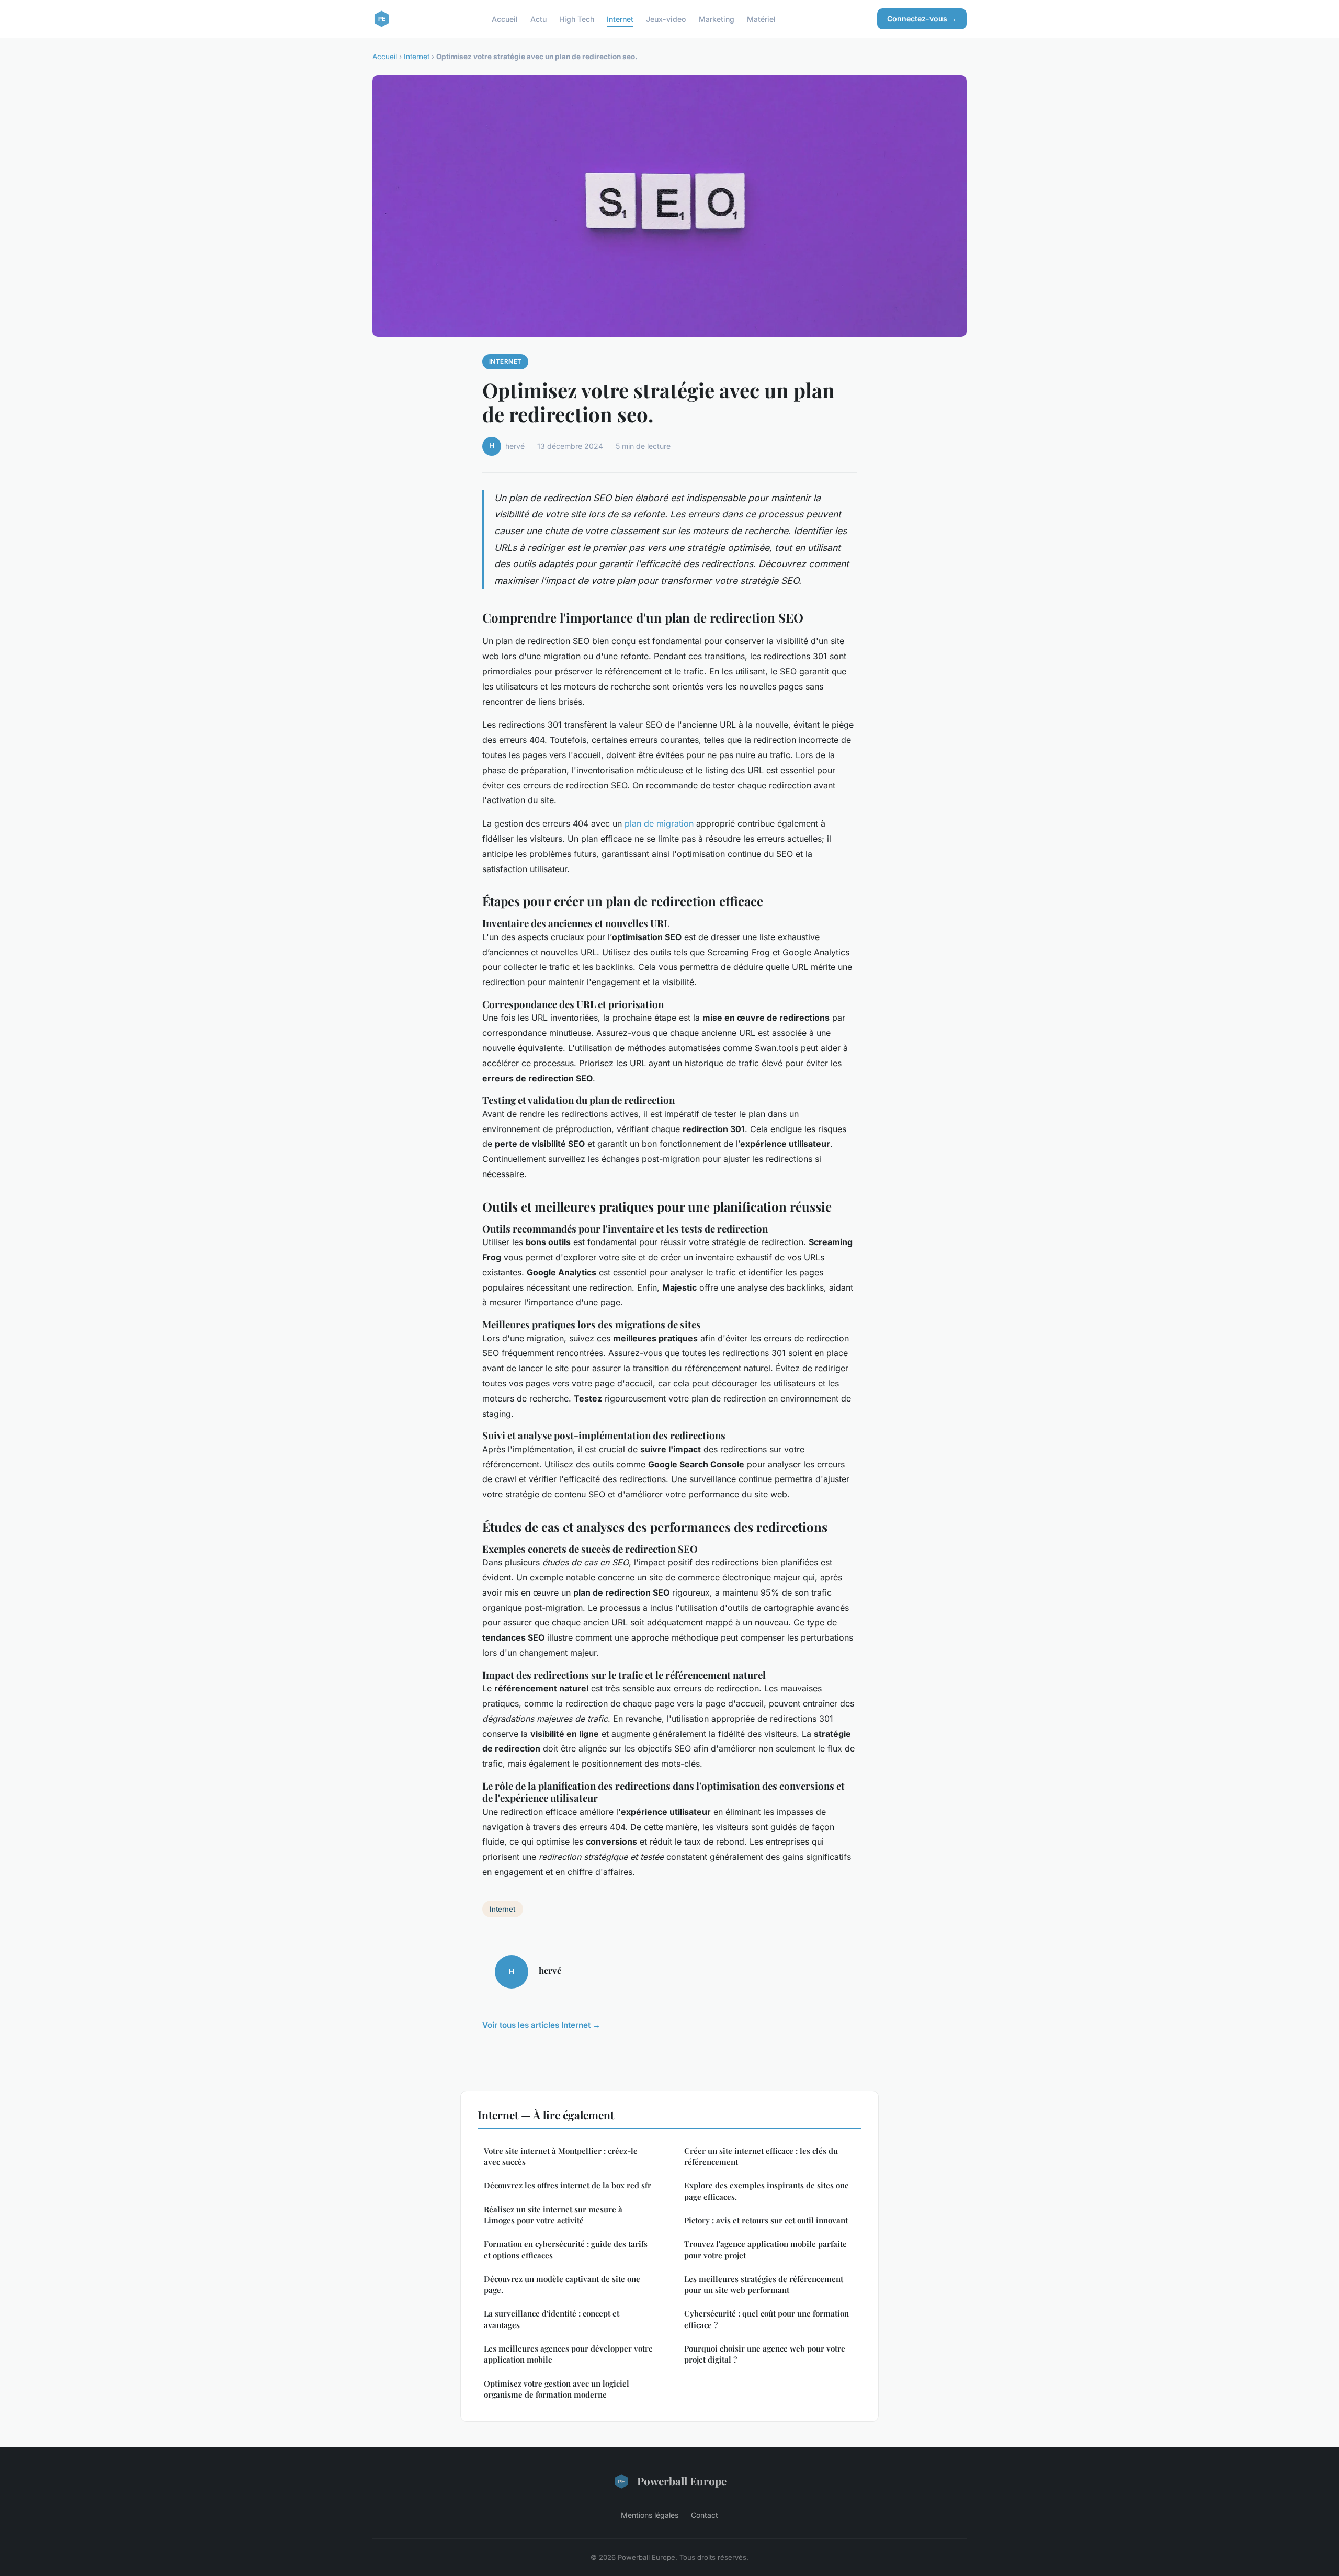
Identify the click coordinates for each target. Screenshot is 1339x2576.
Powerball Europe (682, 2481)
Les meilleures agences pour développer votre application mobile (568, 2354)
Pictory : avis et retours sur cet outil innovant (766, 2220)
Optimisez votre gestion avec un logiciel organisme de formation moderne (557, 2389)
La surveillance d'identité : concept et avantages (552, 2319)
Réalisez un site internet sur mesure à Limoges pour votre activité (553, 2215)
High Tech (577, 19)
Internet (620, 19)
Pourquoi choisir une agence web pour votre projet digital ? (765, 2354)
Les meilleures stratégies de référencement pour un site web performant (764, 2284)
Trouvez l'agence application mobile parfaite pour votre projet (765, 2249)
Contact (705, 2515)
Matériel (761, 19)
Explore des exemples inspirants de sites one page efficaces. (767, 2191)
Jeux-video (666, 19)
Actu (538, 19)
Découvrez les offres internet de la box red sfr (568, 2185)
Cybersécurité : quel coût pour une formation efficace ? (767, 2319)
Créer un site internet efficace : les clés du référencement (761, 2156)
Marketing (717, 19)
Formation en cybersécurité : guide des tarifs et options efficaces (566, 2249)
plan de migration (659, 823)
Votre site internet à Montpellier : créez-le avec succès (561, 2156)
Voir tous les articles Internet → (541, 2025)
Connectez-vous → (922, 19)
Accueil (505, 19)
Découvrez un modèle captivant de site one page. (562, 2284)
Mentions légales (650, 2515)
